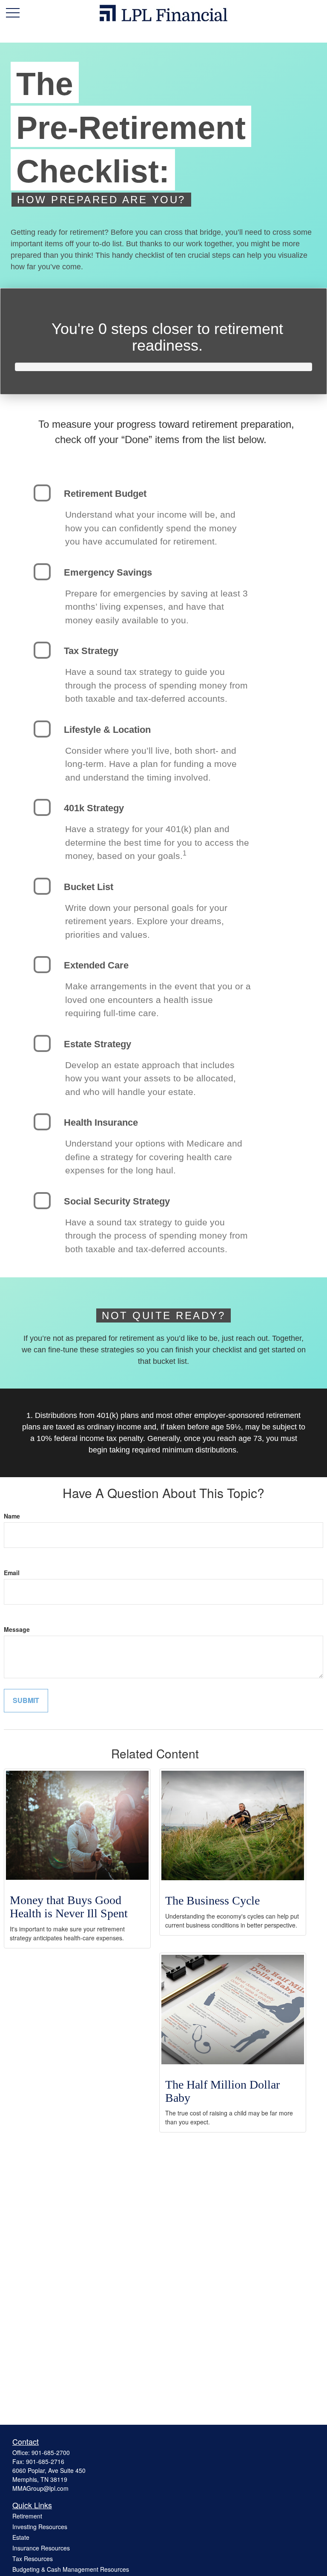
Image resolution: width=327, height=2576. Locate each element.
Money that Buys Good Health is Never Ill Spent (69, 1907)
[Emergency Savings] (42, 572)
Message (17, 1629)
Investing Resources (40, 2527)
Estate (21, 2537)
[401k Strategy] (42, 807)
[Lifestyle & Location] (42, 729)
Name (12, 1516)
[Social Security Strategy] (42, 1201)
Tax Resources (33, 2559)
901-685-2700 (51, 2452)
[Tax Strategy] (42, 650)
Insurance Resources (41, 2548)
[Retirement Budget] (42, 493)
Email (12, 1573)
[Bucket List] (42, 886)
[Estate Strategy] (42, 1043)
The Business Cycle (212, 1900)
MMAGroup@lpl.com (40, 2488)
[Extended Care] (42, 965)
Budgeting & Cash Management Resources (71, 2569)
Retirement (27, 2516)
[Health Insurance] (42, 1122)
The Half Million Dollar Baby (222, 2091)
